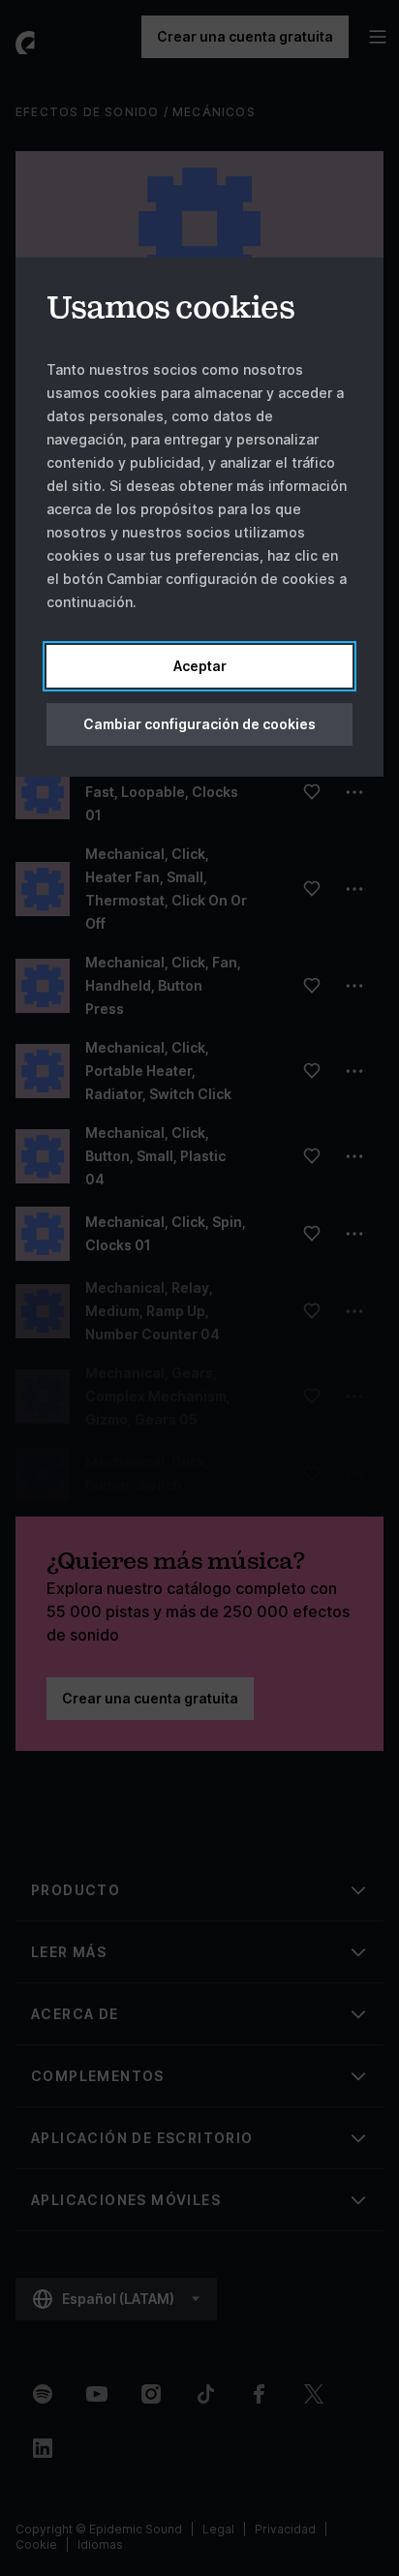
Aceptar (200, 666)
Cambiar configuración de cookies (199, 724)
